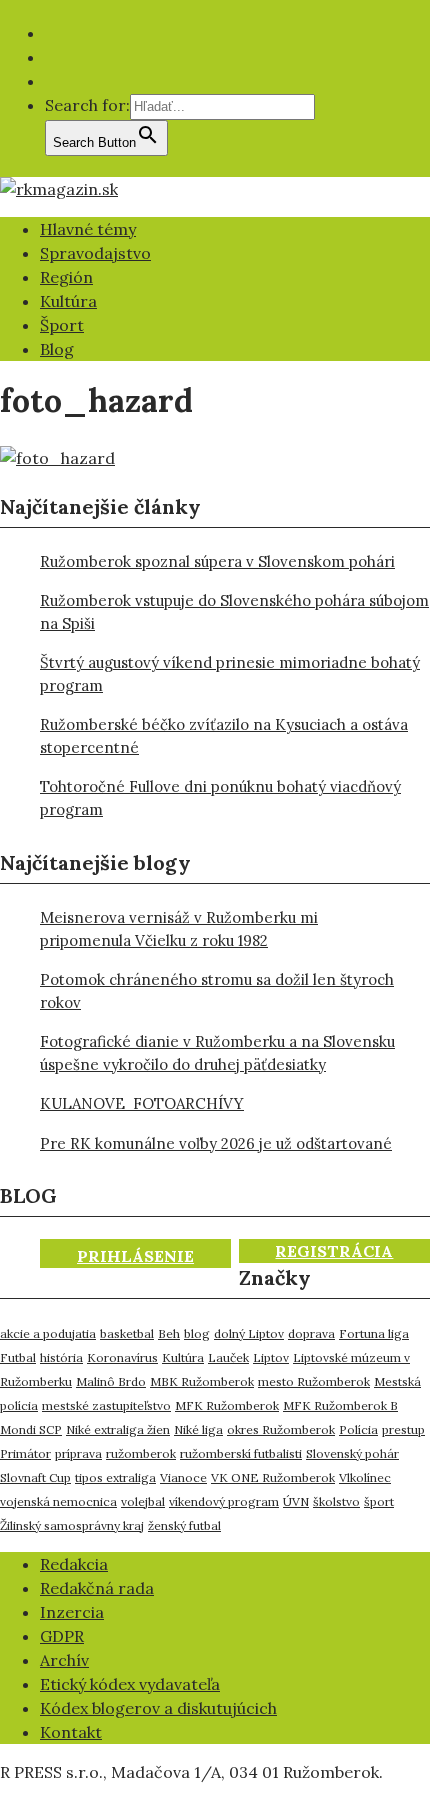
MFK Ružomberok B (340, 1405)
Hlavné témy (88, 229)
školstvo (336, 1501)
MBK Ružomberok (202, 1381)
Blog (57, 349)
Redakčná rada (97, 1588)
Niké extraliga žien (118, 1429)
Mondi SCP (31, 1429)
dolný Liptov (249, 1333)
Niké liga (198, 1429)
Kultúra (68, 301)
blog (197, 1333)
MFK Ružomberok (227, 1405)
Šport (62, 325)
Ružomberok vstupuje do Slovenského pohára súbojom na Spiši (234, 612)
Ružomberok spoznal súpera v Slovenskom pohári (217, 561)
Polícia (358, 1429)
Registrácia (334, 1251)
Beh (169, 1333)
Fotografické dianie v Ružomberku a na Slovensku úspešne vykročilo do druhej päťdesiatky (217, 1053)
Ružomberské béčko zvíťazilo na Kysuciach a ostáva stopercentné (224, 736)
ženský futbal (184, 1525)
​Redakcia (74, 1564)
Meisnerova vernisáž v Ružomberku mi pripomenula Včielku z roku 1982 (179, 929)
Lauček (228, 1357)
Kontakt (71, 1732)
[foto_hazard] (57, 458)
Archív (64, 1660)
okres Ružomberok (281, 1429)
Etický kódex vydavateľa (130, 1684)
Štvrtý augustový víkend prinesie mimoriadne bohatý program (230, 674)
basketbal (127, 1333)
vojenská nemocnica (58, 1501)
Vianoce (183, 1477)
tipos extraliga (115, 1477)
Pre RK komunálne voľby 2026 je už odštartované (216, 1143)
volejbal (143, 1501)
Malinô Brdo (111, 1381)
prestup (403, 1429)
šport (379, 1501)
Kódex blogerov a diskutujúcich (158, 1708)
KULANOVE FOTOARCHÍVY (142, 1103)
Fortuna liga (374, 1333)
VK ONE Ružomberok (273, 1477)
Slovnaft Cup (35, 1477)
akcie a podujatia (48, 1333)
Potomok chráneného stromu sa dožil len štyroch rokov (217, 991)
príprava (78, 1453)
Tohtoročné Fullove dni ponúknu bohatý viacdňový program (220, 798)
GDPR (62, 1636)
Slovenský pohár (352, 1453)
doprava (311, 1333)
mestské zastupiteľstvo (106, 1405)
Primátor (25, 1453)
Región (66, 277)
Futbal (18, 1357)
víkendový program (224, 1501)
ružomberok (141, 1453)
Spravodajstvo (95, 253)
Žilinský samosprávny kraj (72, 1525)
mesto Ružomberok (314, 1381)
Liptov (271, 1357)
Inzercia (72, 1612)
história (61, 1357)
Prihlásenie (135, 1256)
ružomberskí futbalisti (241, 1453)
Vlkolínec (365, 1477)
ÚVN (296, 1501)
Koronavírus (122, 1357)
